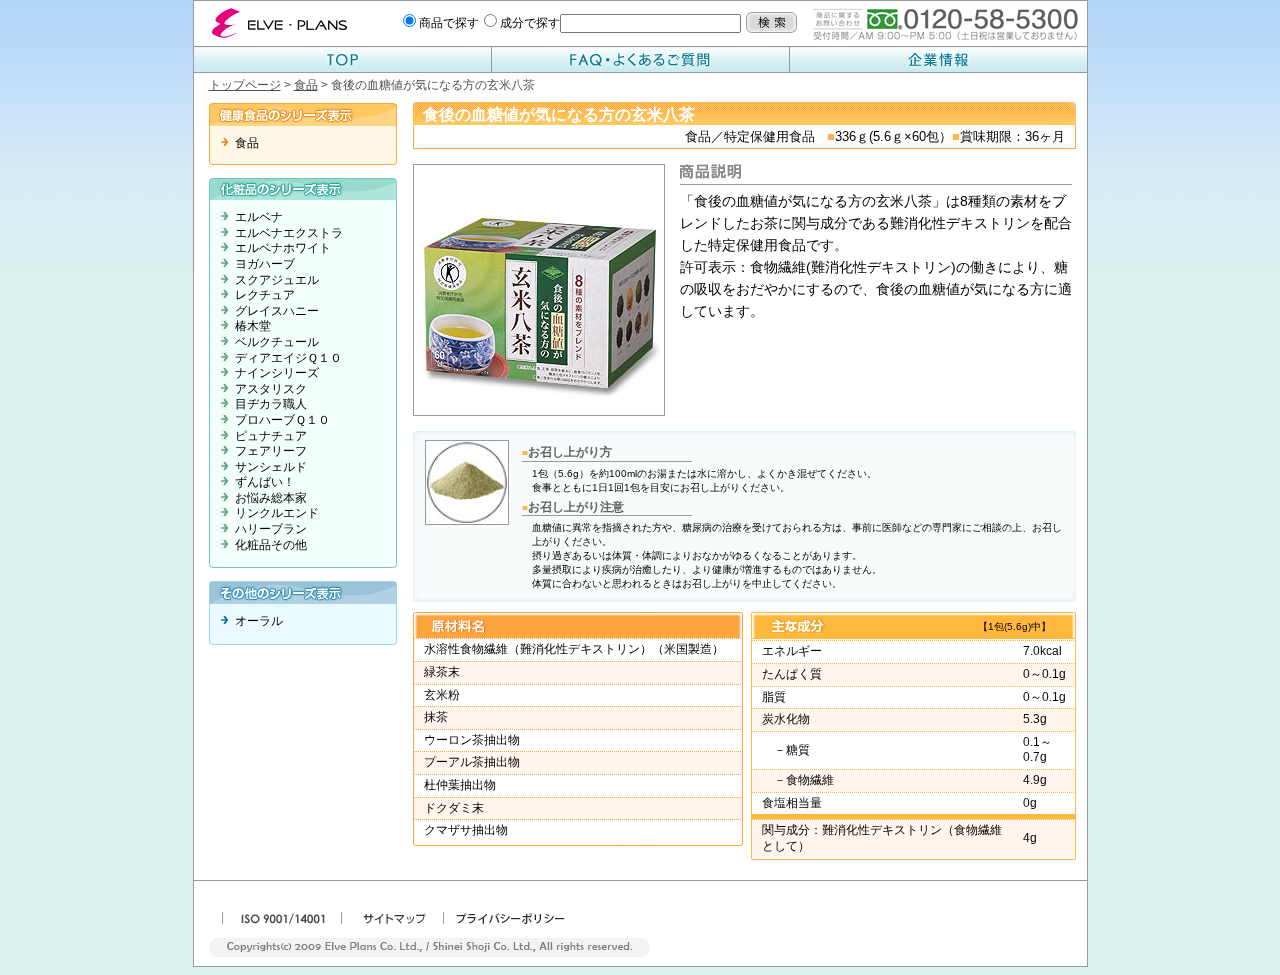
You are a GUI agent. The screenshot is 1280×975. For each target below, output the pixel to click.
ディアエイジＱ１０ (288, 358)
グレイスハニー (277, 311)
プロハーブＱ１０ (282, 420)
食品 (306, 85)
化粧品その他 (271, 545)
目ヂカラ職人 (271, 404)
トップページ (245, 85)
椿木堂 (253, 326)
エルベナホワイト (283, 248)
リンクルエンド (277, 513)
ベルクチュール (277, 342)
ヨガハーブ (265, 264)
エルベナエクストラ (289, 233)
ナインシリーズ (277, 373)
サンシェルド (271, 467)
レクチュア (265, 295)
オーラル (259, 621)
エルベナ (259, 217)
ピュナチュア (271, 436)
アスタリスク (271, 389)
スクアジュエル (277, 280)
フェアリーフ (271, 451)
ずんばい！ (265, 482)
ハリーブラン (271, 529)
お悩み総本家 (271, 498)
